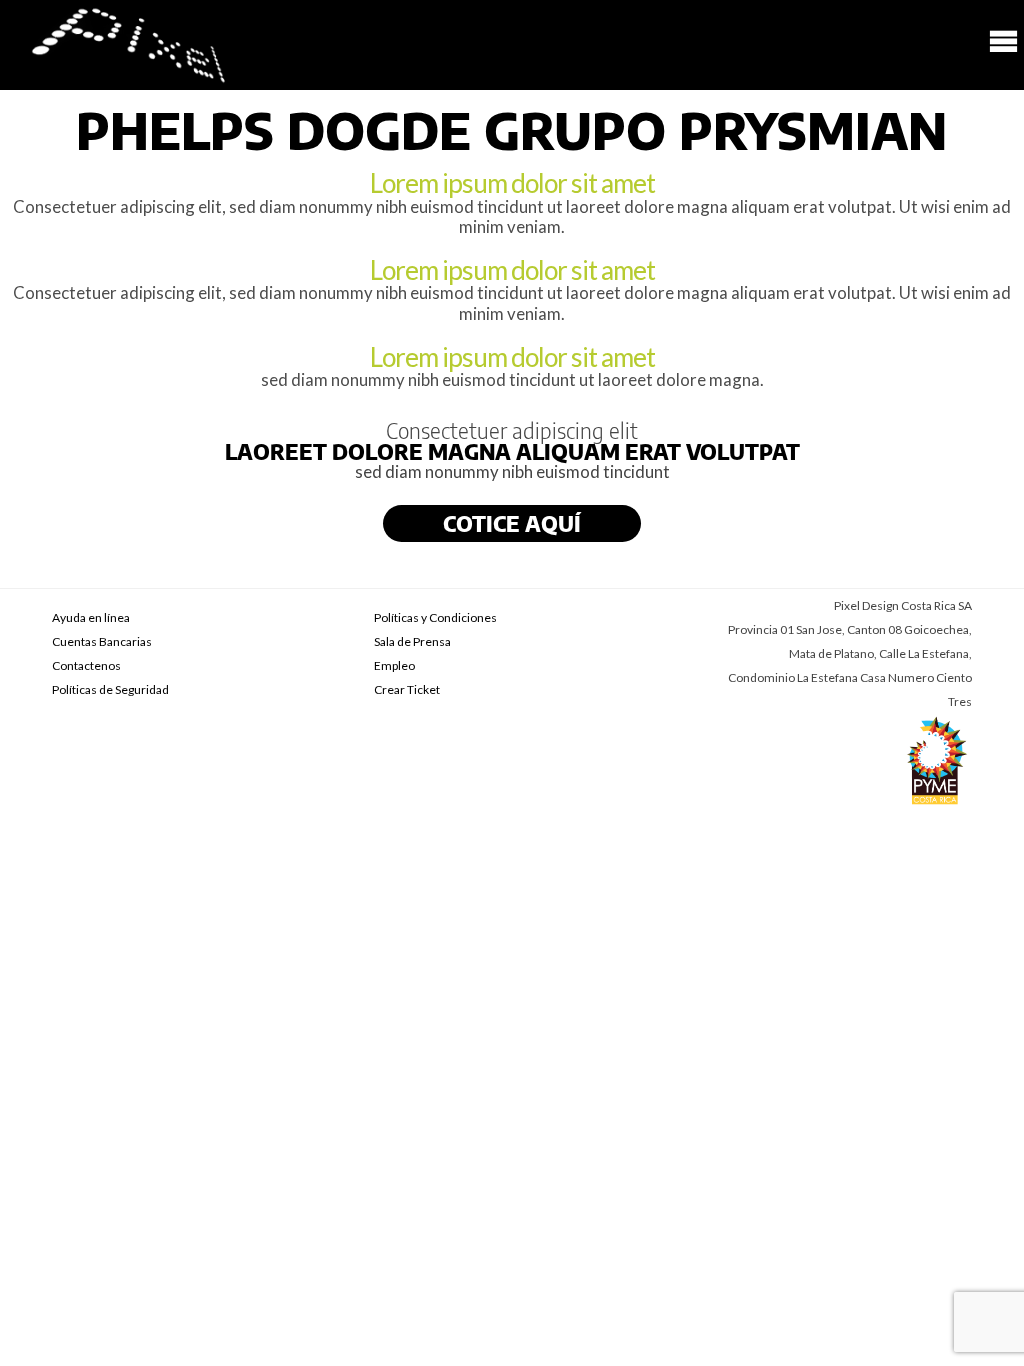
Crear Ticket (407, 689)
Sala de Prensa (412, 641)
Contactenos (86, 665)
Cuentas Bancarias (102, 641)
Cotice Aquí (512, 523)
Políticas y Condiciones (435, 617)
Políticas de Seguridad (110, 689)
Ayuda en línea (91, 617)
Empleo (394, 665)
